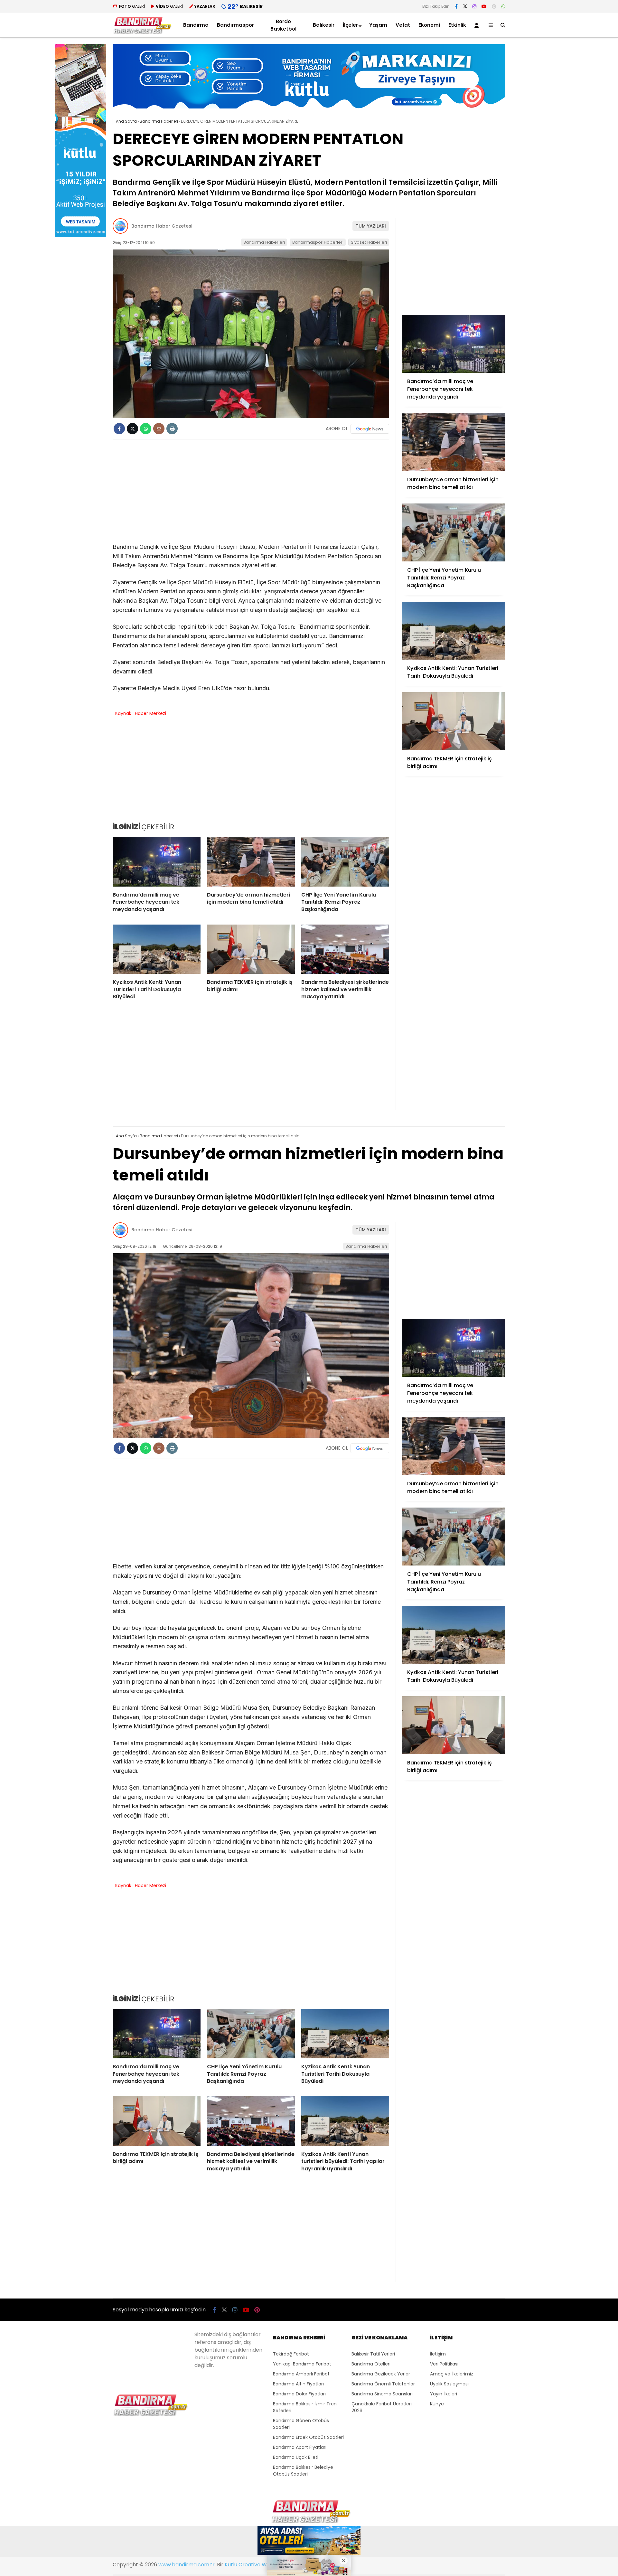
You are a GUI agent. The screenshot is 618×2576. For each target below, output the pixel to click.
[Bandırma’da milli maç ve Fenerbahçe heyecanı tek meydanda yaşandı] (157, 862)
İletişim (438, 2354)
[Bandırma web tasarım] (80, 236)
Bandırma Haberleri (264, 242)
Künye (437, 2404)
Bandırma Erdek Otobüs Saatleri (308, 2437)
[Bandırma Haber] (142, 32)
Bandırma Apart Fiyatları (300, 2447)
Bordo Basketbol (283, 25)
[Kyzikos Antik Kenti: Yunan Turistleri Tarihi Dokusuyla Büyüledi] (157, 949)
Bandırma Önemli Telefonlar (383, 2384)
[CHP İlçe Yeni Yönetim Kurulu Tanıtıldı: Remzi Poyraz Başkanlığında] (345, 862)
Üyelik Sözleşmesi (449, 2384)
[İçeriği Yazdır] (172, 429)
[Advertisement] (538, 141)
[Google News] (370, 429)
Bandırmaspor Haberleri (318, 242)
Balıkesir (324, 25)
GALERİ (132, 6)
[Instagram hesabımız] (474, 6)
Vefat (403, 25)
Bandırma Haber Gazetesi (162, 226)
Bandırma (196, 25)
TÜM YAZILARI (371, 226)
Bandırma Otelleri (371, 2364)
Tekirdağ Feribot (291, 2354)
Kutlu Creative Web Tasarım (260, 2565)
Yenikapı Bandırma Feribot (302, 2364)
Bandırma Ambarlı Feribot (301, 2374)
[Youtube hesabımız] (484, 6)
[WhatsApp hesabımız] (503, 6)
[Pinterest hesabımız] (494, 6)
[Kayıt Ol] (478, 25)
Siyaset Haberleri (369, 242)
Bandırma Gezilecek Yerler (381, 2374)
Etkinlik (457, 25)
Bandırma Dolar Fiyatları (299, 2394)
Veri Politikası (444, 2364)
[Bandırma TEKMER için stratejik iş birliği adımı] (251, 949)
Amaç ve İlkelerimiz (452, 2374)
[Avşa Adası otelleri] (309, 2541)
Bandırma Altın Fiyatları (298, 2384)
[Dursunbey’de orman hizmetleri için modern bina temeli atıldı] (251, 862)
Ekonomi (429, 25)
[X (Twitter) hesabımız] (465, 6)
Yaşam (378, 25)
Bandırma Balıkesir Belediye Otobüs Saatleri (303, 2471)
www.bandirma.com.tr (187, 2565)
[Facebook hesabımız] (456, 6)
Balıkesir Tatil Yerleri (373, 2354)
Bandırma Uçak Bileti (296, 2457)
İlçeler (350, 25)
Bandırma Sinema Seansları (382, 2394)
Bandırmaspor (235, 25)
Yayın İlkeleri (444, 2394)
